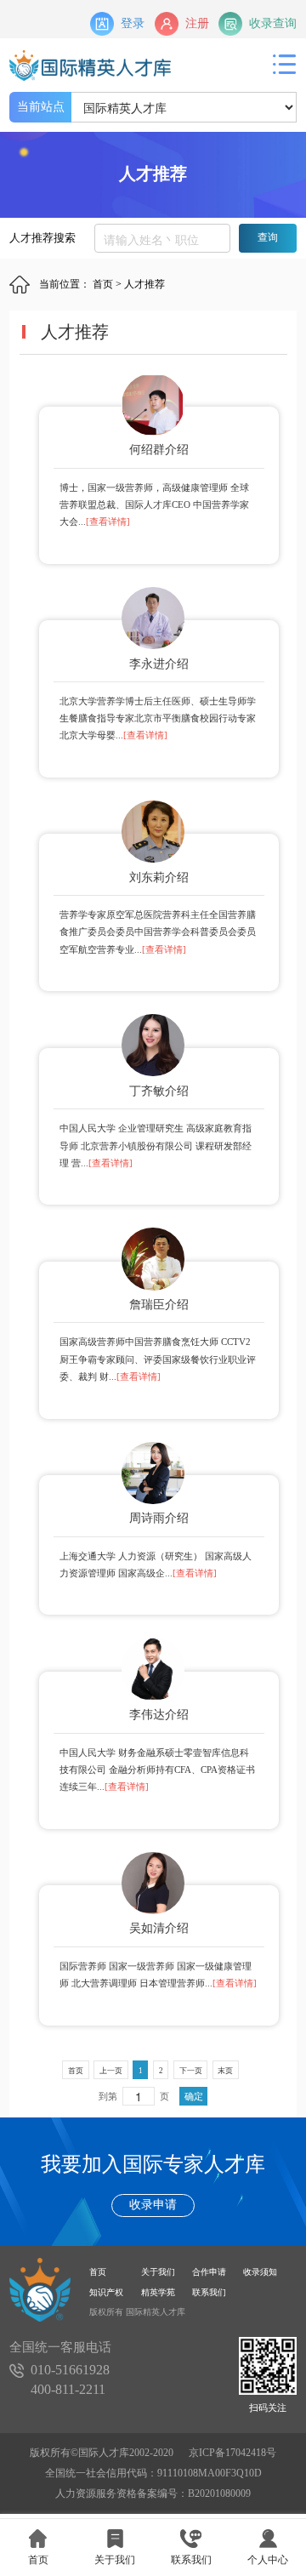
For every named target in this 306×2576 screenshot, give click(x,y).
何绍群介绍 (159, 450)
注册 (197, 23)
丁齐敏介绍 (159, 1091)
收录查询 (273, 23)
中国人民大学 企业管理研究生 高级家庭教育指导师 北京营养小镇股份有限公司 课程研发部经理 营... (156, 1146)
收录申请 (153, 2205)
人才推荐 (144, 284)
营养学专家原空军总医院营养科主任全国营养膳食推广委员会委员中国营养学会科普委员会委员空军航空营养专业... (158, 932)
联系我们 (209, 2292)
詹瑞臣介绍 (159, 1305)
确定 (194, 2096)
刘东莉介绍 (159, 878)
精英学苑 (158, 2292)
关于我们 (158, 2272)
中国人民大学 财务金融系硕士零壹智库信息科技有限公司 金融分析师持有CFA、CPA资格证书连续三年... (157, 1770)
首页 (103, 284)
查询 (268, 237)
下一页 (191, 2071)
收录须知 (260, 2272)
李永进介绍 (159, 664)
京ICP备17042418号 (232, 2453)
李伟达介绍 (159, 1715)
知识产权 (106, 2292)
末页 (225, 2071)
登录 (133, 23)
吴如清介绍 (159, 1928)
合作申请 (209, 2272)
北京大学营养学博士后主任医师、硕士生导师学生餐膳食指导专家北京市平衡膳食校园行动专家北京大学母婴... (158, 718)
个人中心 (268, 2560)
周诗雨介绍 (159, 1518)
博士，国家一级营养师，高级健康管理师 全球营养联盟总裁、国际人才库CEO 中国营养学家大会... (154, 505)
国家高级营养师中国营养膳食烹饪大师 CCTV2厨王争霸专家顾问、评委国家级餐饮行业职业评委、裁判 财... (158, 1359)
